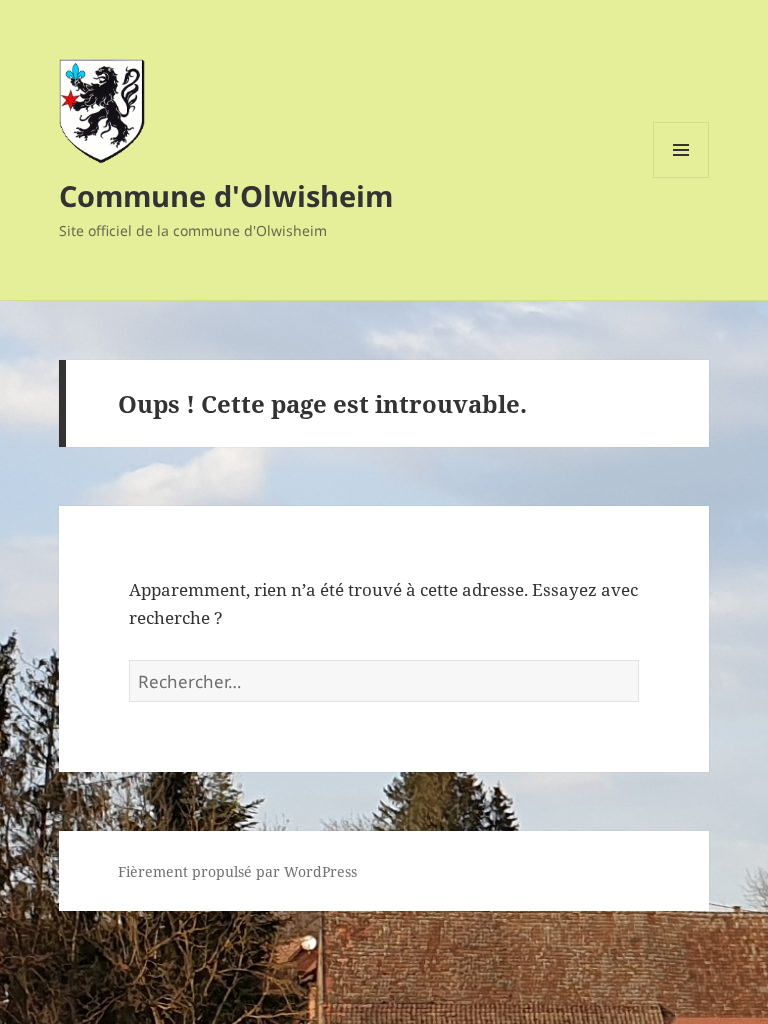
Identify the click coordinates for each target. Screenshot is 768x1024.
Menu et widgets (681, 177)
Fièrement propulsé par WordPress (237, 871)
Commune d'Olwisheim (226, 195)
